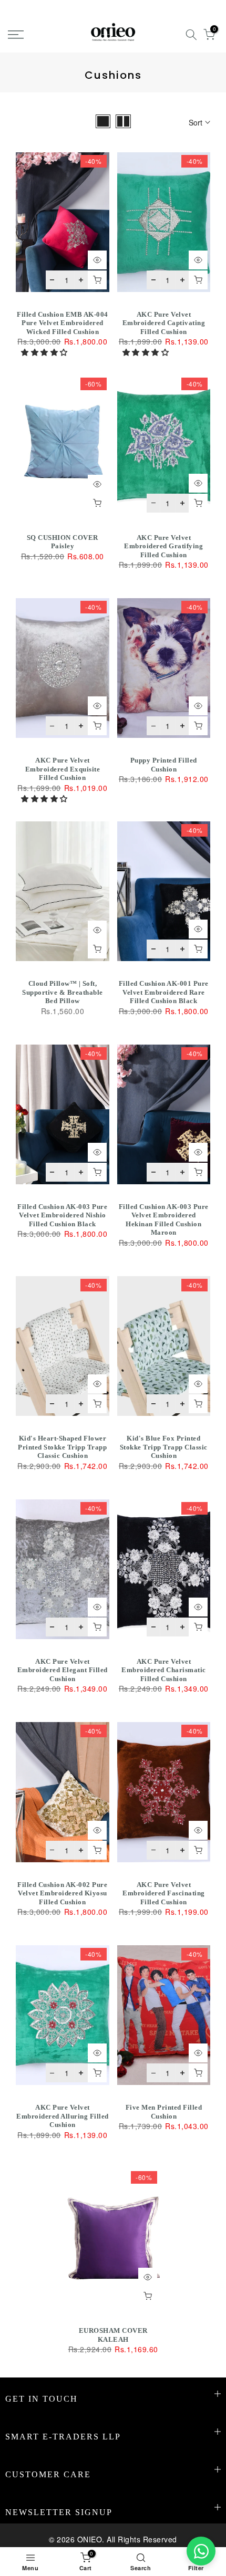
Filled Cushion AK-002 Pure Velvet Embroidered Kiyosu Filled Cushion (62, 1893)
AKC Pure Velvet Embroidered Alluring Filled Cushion (63, 2116)
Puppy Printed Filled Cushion (164, 765)
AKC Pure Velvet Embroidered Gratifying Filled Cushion (163, 546)
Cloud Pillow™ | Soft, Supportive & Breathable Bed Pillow (63, 992)
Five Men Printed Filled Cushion (164, 2112)
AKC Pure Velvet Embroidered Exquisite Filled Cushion (63, 769)
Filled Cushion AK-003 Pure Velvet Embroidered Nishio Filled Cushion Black (62, 1215)
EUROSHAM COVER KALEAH (113, 2335)
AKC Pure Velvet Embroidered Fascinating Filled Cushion (164, 1893)
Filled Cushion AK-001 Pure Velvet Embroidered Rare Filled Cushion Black (164, 992)
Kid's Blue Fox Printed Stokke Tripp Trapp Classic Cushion (164, 1447)
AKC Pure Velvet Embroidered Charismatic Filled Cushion (164, 1670)
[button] (45, 352)
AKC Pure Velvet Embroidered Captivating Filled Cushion (164, 323)
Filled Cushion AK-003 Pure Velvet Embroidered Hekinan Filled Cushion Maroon (164, 1220)
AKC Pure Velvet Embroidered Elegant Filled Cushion (63, 1670)
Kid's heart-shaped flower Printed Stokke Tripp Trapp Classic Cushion (62, 1447)
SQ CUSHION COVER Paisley (63, 542)
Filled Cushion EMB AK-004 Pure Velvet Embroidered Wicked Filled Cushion (63, 323)
